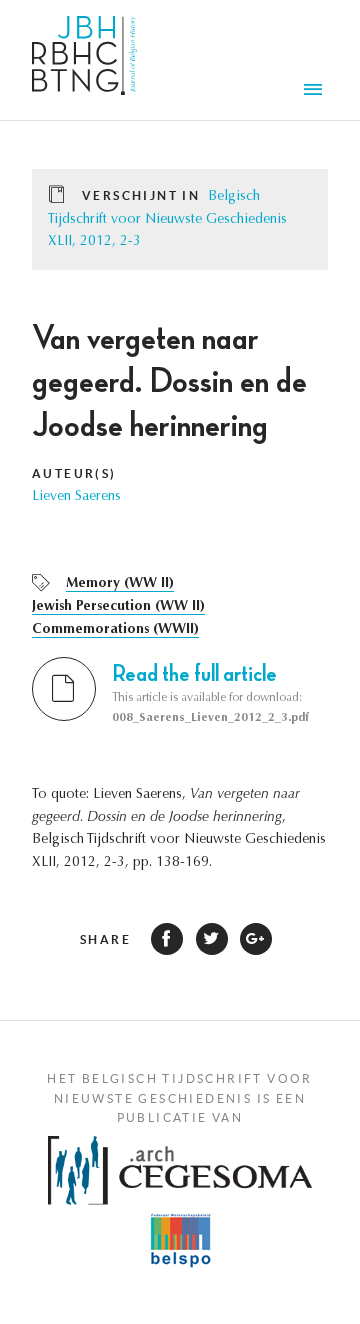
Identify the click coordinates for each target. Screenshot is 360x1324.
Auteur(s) (74, 473)
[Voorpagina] (84, 60)
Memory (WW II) (120, 584)
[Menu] (316, 92)
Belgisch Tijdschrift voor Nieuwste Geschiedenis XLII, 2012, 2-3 (167, 219)
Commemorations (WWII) (115, 630)
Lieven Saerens (76, 497)
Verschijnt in (141, 195)
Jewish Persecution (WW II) (118, 607)
